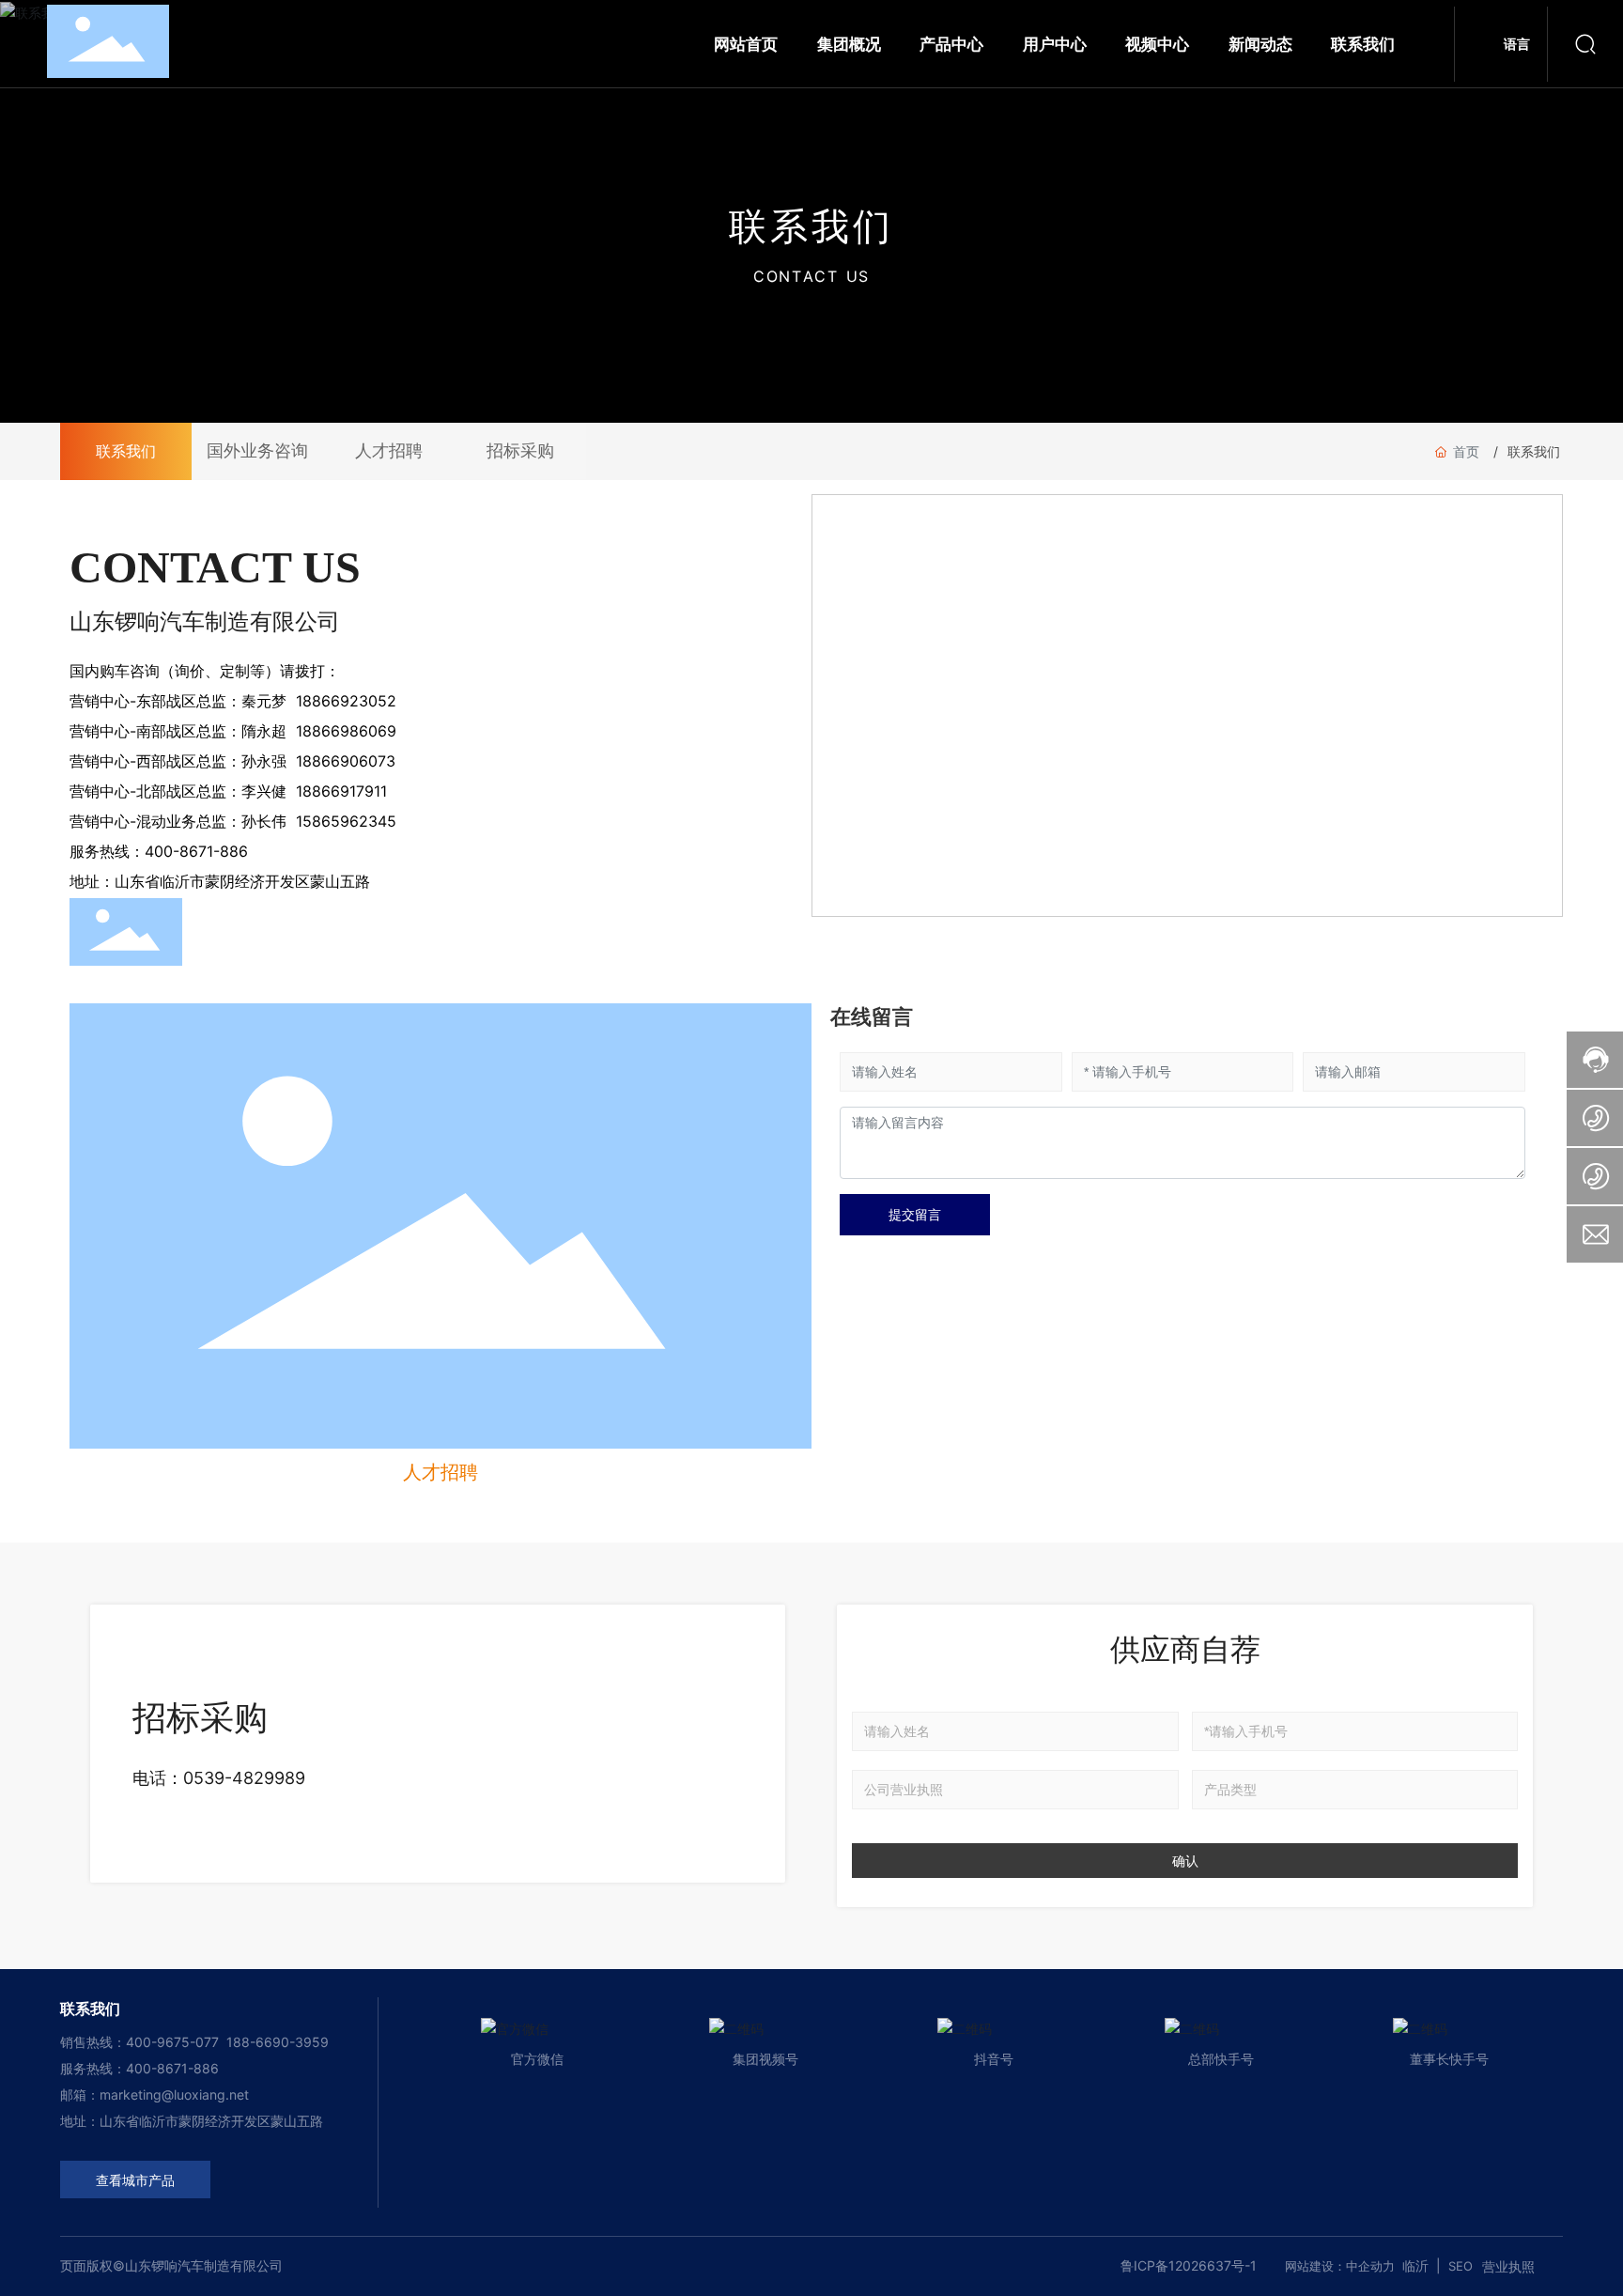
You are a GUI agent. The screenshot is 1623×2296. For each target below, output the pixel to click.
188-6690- (261, 2042)
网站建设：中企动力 (1340, 2266)
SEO (1461, 2266)
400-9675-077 (174, 2042)
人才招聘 (389, 451)
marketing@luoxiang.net (174, 2094)
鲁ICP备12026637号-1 (1189, 2265)
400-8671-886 (172, 2068)
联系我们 (126, 451)
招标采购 (520, 451)
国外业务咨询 (257, 451)
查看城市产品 (135, 2181)
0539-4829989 (244, 1778)
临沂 (1415, 2265)
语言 (1517, 44)
